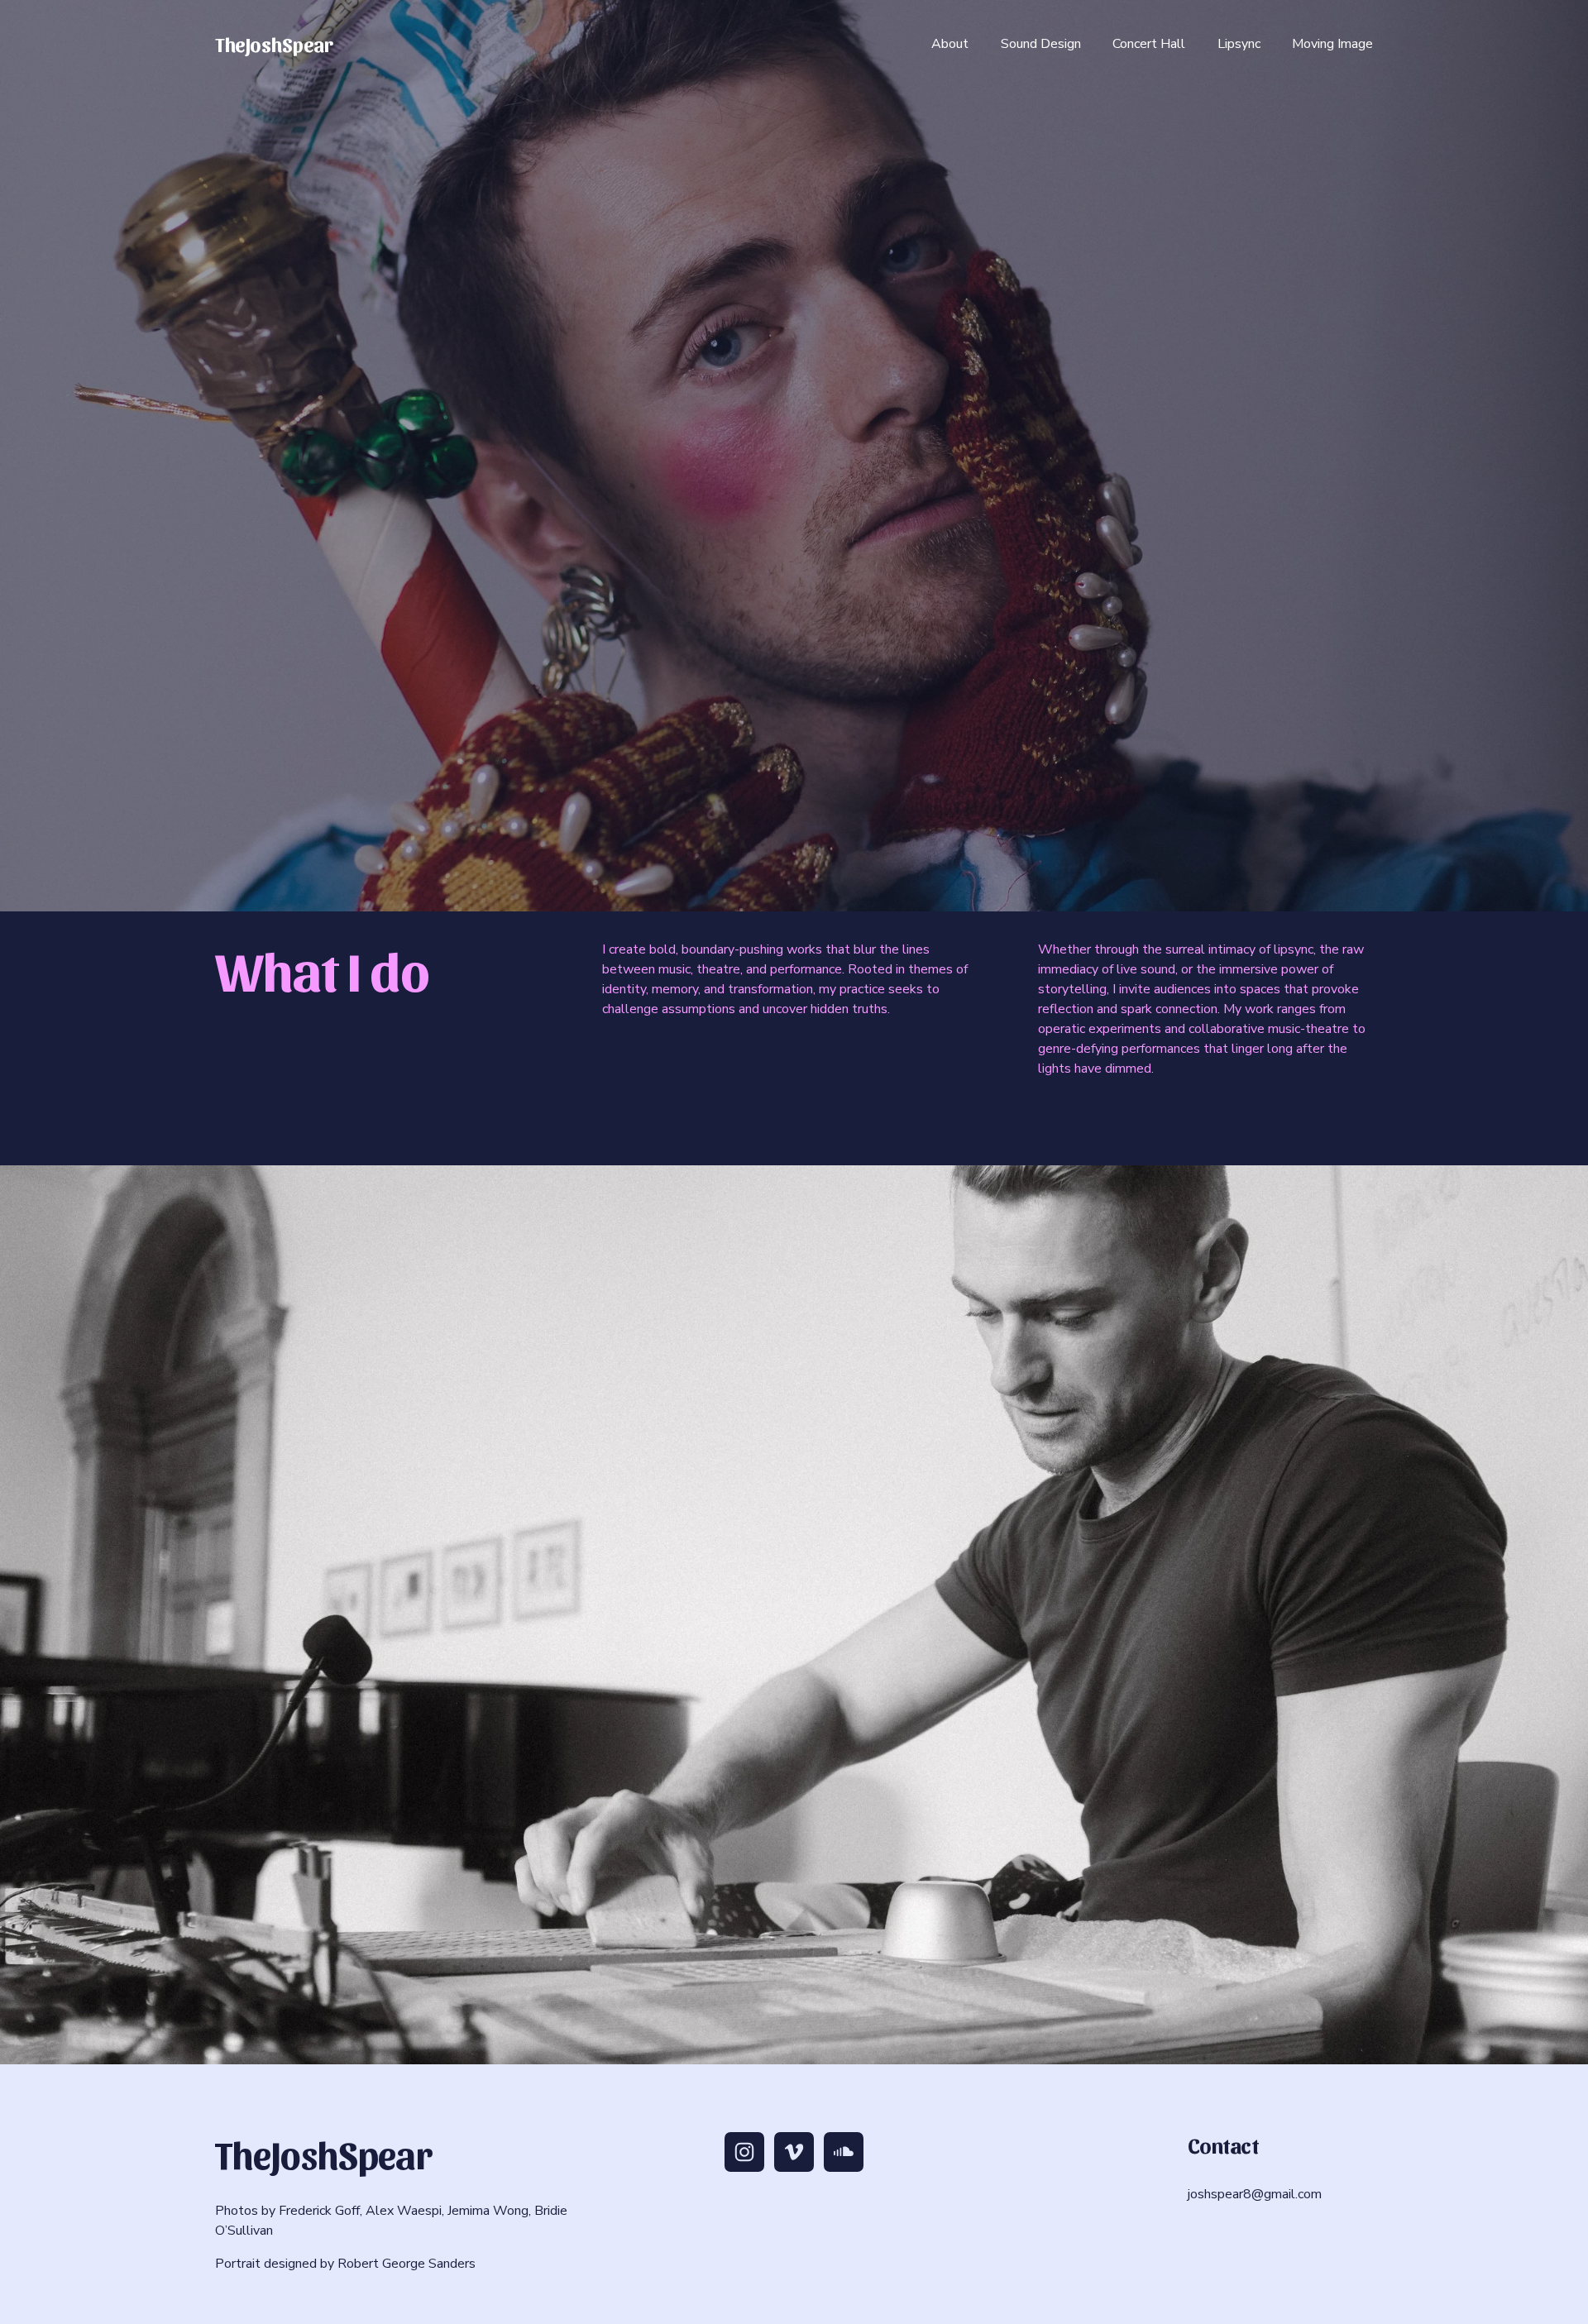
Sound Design (1041, 44)
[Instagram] (744, 2152)
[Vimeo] (794, 2152)
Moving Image (1332, 44)
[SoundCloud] (844, 2152)
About (950, 44)
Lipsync (1239, 44)
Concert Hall (1149, 44)
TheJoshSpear (274, 43)
